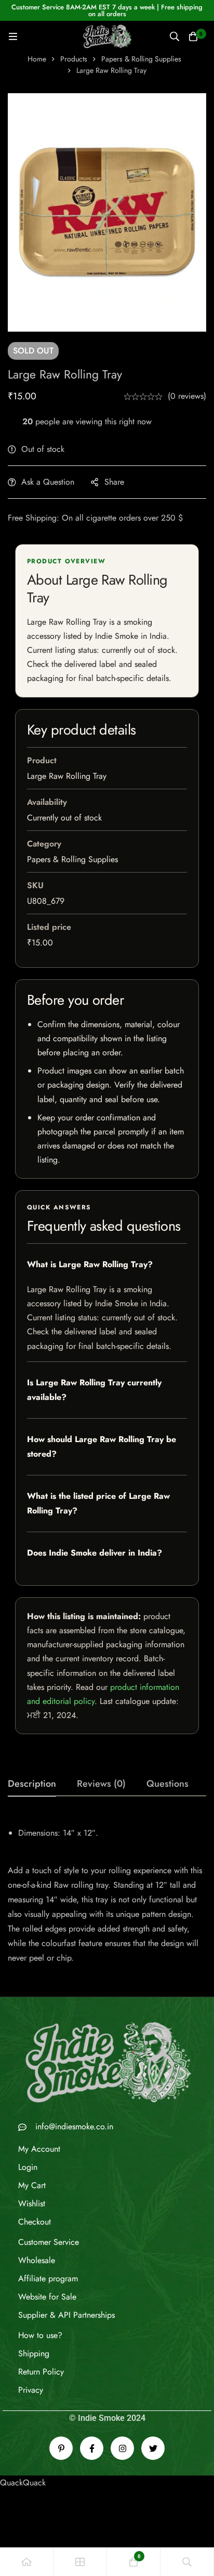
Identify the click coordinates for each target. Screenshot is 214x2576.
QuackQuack (23, 2483)
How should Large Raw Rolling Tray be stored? (102, 1447)
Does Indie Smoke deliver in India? (95, 1553)
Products (74, 59)
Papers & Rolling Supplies (141, 59)
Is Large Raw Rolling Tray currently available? (94, 1390)
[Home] (27, 2562)
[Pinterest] (61, 2448)
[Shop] (80, 2562)
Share (114, 482)
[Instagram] (122, 2448)
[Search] (175, 36)
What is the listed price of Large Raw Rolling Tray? (98, 1503)
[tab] (32, 1784)
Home (37, 59)
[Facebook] (92, 2448)
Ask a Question (48, 482)
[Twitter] (153, 2448)
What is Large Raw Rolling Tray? (90, 1264)
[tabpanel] (107, 1891)
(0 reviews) (187, 396)
